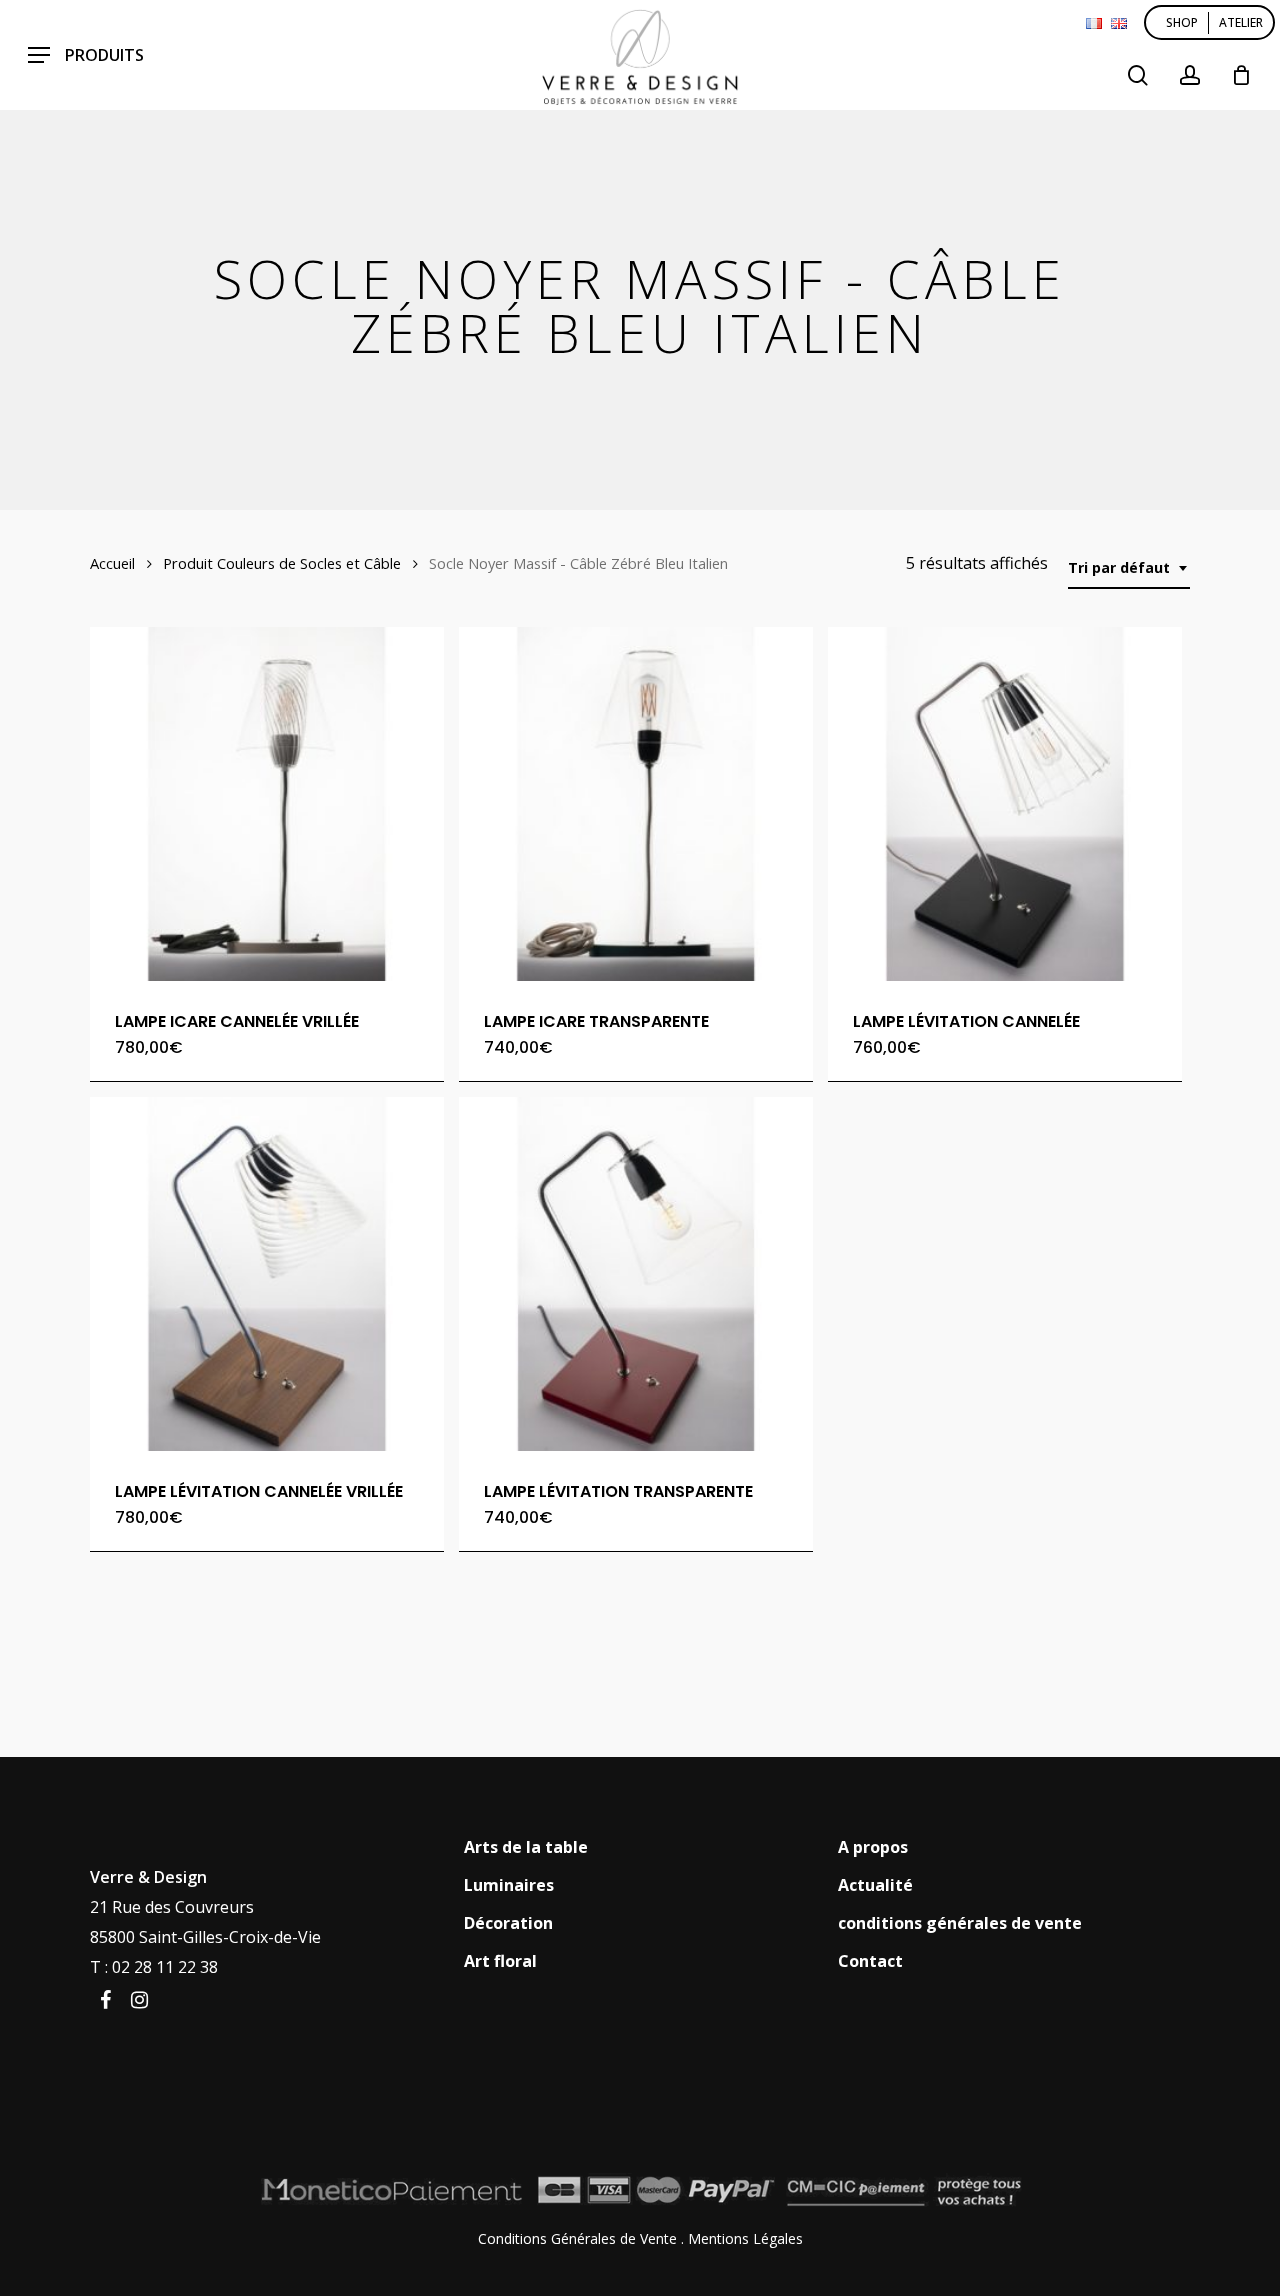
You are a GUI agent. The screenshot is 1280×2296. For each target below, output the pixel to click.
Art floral (500, 1961)
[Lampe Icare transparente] (636, 804)
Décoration (508, 1923)
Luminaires (509, 1885)
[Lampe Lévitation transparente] (636, 1274)
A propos (873, 1847)
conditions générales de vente (960, 1923)
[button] (86, 55)
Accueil (112, 563)
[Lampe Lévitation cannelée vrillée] (267, 1274)
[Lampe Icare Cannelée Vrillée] (267, 804)
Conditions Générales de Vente (577, 2238)
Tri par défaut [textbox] (1119, 567)
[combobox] (1129, 568)
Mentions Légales (745, 2238)
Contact (870, 1961)
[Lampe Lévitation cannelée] (1005, 804)
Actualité (875, 1885)
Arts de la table (526, 1847)
